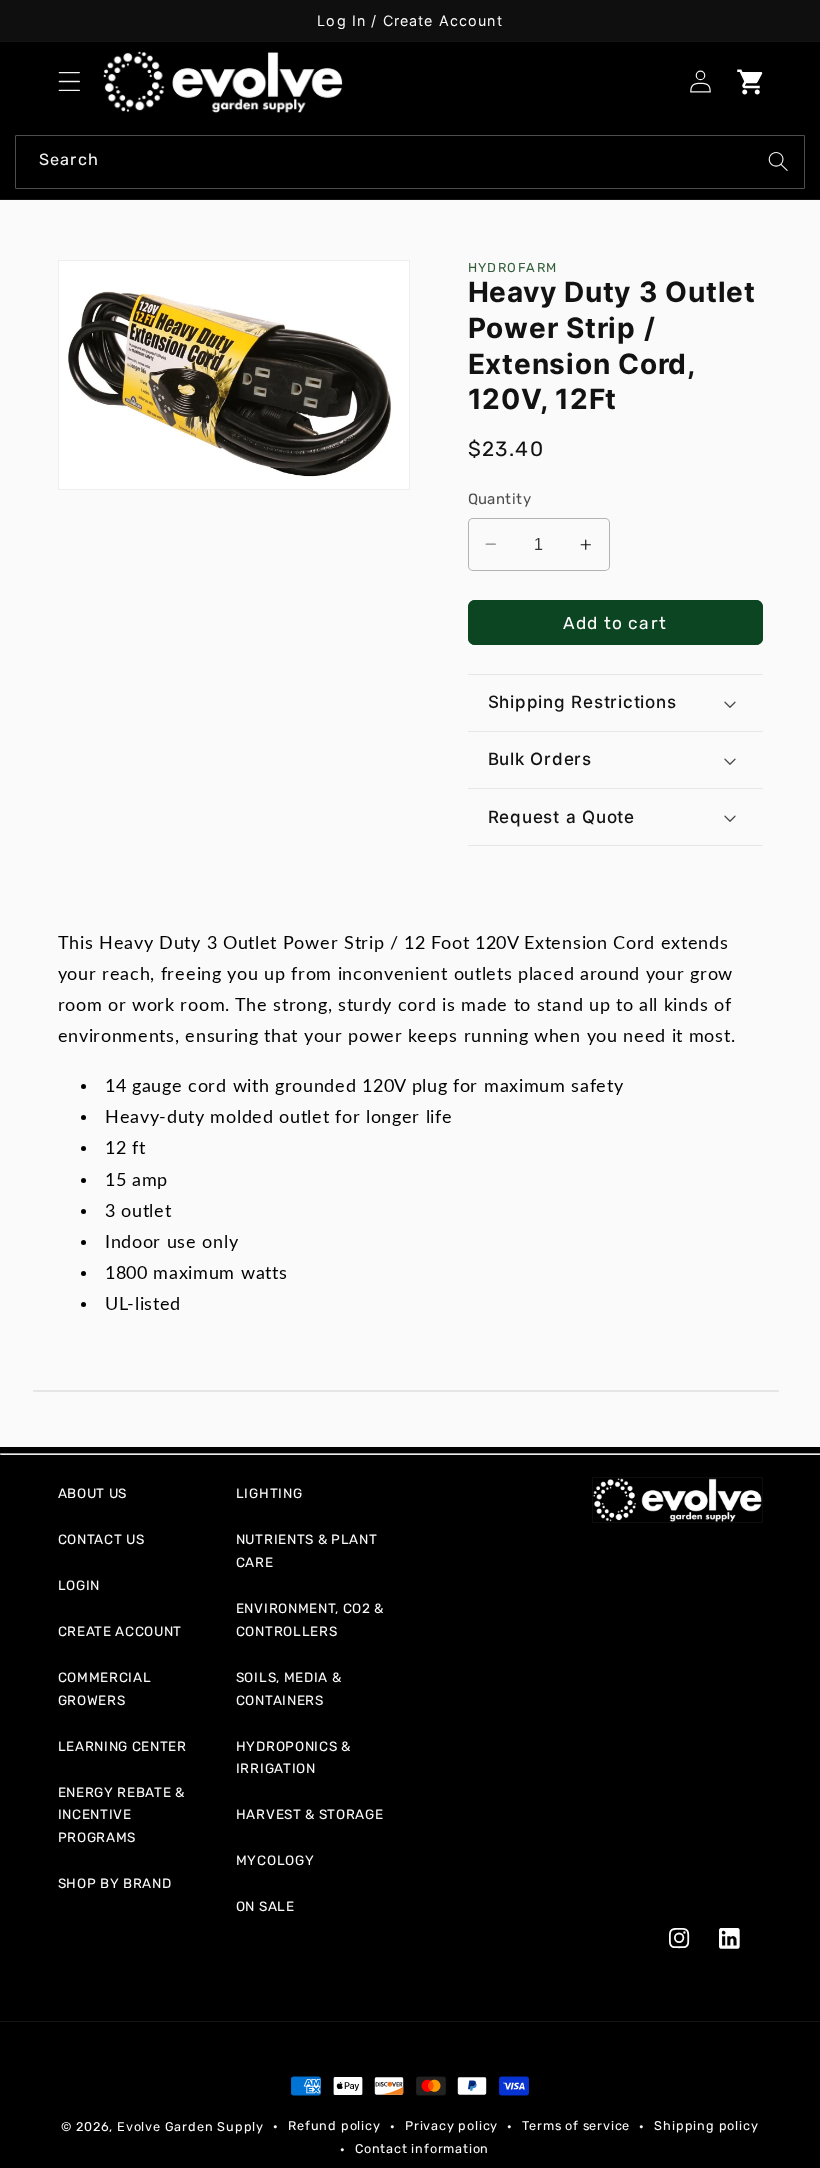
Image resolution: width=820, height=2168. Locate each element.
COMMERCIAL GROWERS (105, 1688)
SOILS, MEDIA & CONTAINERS (289, 1688)
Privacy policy (451, 2125)
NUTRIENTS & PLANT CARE (307, 1550)
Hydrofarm (513, 267)
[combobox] (410, 162)
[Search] (778, 161)
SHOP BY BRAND (115, 1883)
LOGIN (79, 1585)
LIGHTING (269, 1493)
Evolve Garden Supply (190, 2126)
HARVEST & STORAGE (310, 1814)
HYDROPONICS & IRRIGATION (293, 1757)
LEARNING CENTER (122, 1746)
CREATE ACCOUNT (120, 1631)
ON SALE (265, 1906)
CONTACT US (101, 1539)
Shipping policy (706, 2125)
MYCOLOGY (275, 1860)
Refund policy (334, 2125)
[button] (69, 82)
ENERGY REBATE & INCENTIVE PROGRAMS (121, 1815)
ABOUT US (93, 1493)
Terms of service (576, 2125)
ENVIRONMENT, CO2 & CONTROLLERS (310, 1619)
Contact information (422, 2148)
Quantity (500, 499)
